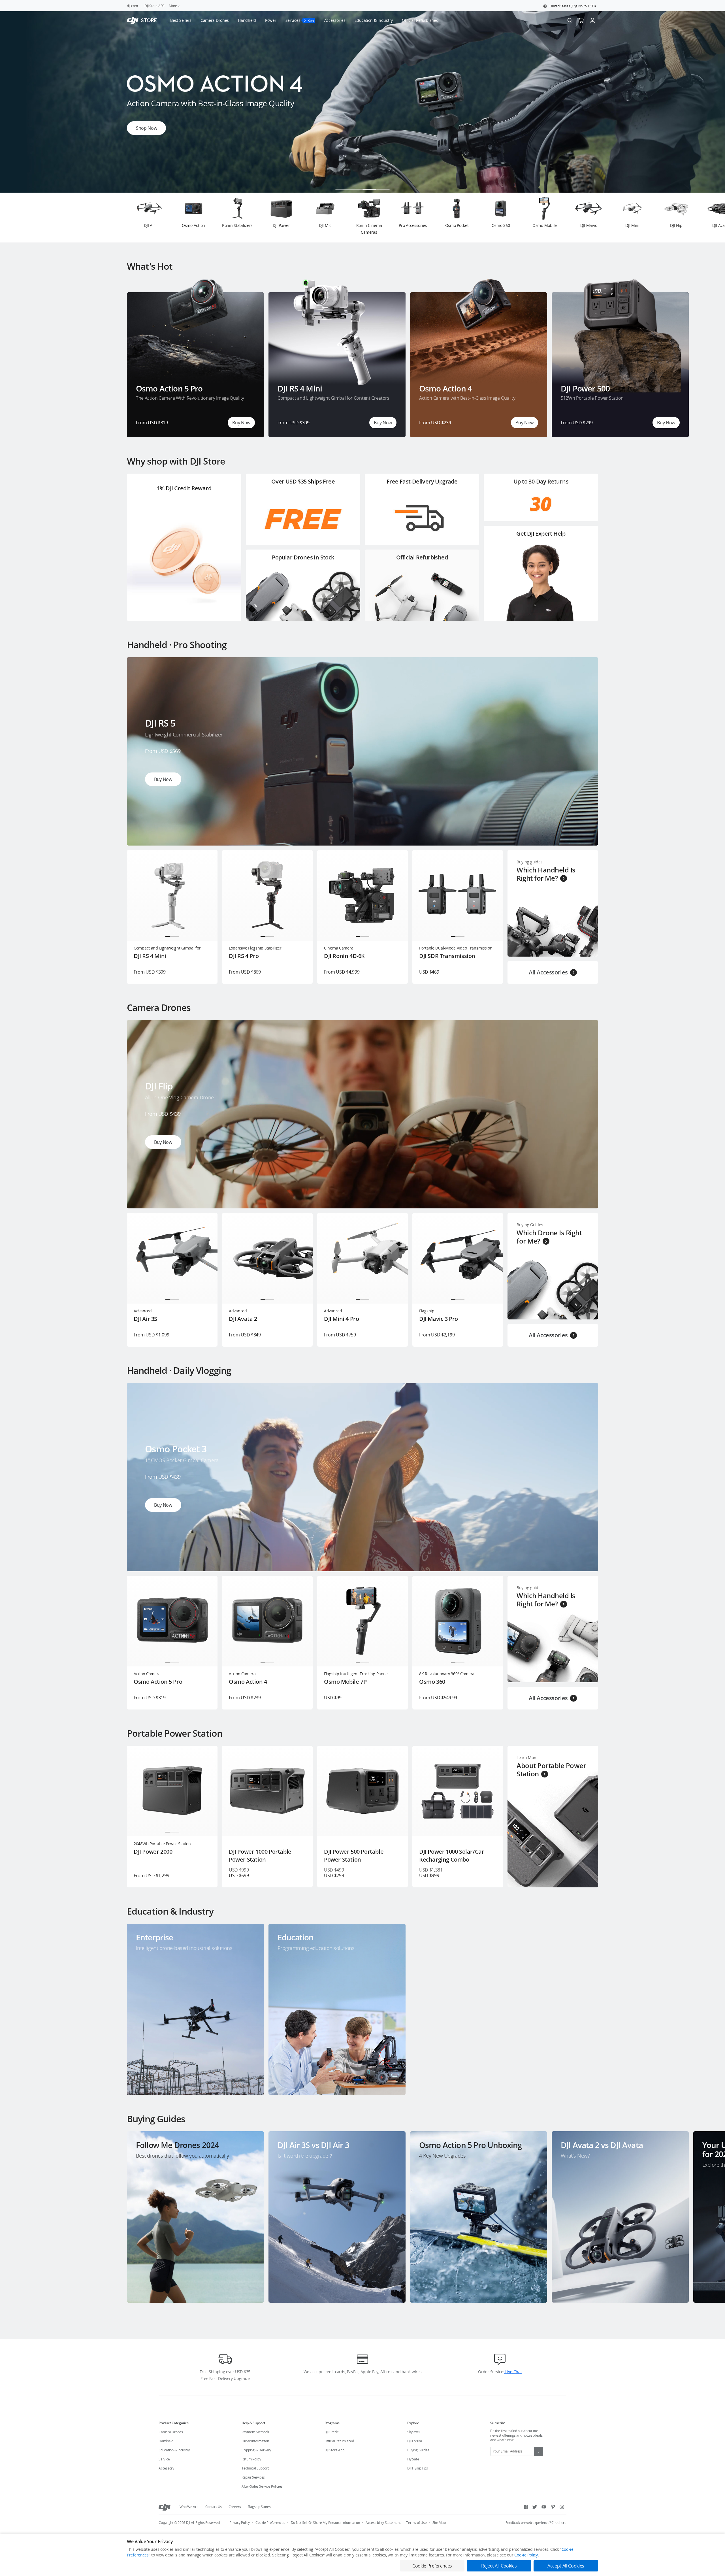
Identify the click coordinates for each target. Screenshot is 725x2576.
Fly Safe (413, 2459)
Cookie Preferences (270, 2523)
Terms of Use (416, 2523)
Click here (559, 2523)
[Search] (570, 20)
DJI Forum (415, 2441)
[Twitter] (535, 2507)
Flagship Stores (259, 2507)
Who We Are (189, 2507)
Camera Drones (171, 2432)
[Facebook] (526, 2507)
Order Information (255, 2441)
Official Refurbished (339, 2441)
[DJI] (165, 2507)
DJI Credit (332, 2432)
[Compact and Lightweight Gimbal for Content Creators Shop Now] (362, 191)
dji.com (132, 6)
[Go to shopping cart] (581, 20)
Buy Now (241, 423)
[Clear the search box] (442, 20)
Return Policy (251, 2459)
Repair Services (253, 2477)
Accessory (166, 2468)
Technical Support (255, 2468)
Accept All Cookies (566, 2566)
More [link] (173, 6)
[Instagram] (562, 2507)
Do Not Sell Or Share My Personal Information (325, 2523)
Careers (235, 2507)
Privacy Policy (240, 2523)
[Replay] (585, 671)
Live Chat (513, 2372)
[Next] (706, 218)
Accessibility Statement (383, 2523)
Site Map (439, 2523)
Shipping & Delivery (256, 2450)
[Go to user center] (592, 20)
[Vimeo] (553, 2507)
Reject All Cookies (499, 2566)
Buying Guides (418, 2450)
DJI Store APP (154, 6)
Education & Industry (174, 2450)
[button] (570, 6)
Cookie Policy (526, 2555)
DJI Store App (334, 2450)
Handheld (166, 2441)
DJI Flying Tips (417, 2468)
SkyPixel (413, 2432)
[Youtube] (544, 2507)
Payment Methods (255, 2432)
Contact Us (214, 2507)
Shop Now (146, 128)
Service (164, 2459)
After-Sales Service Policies (262, 2486)
